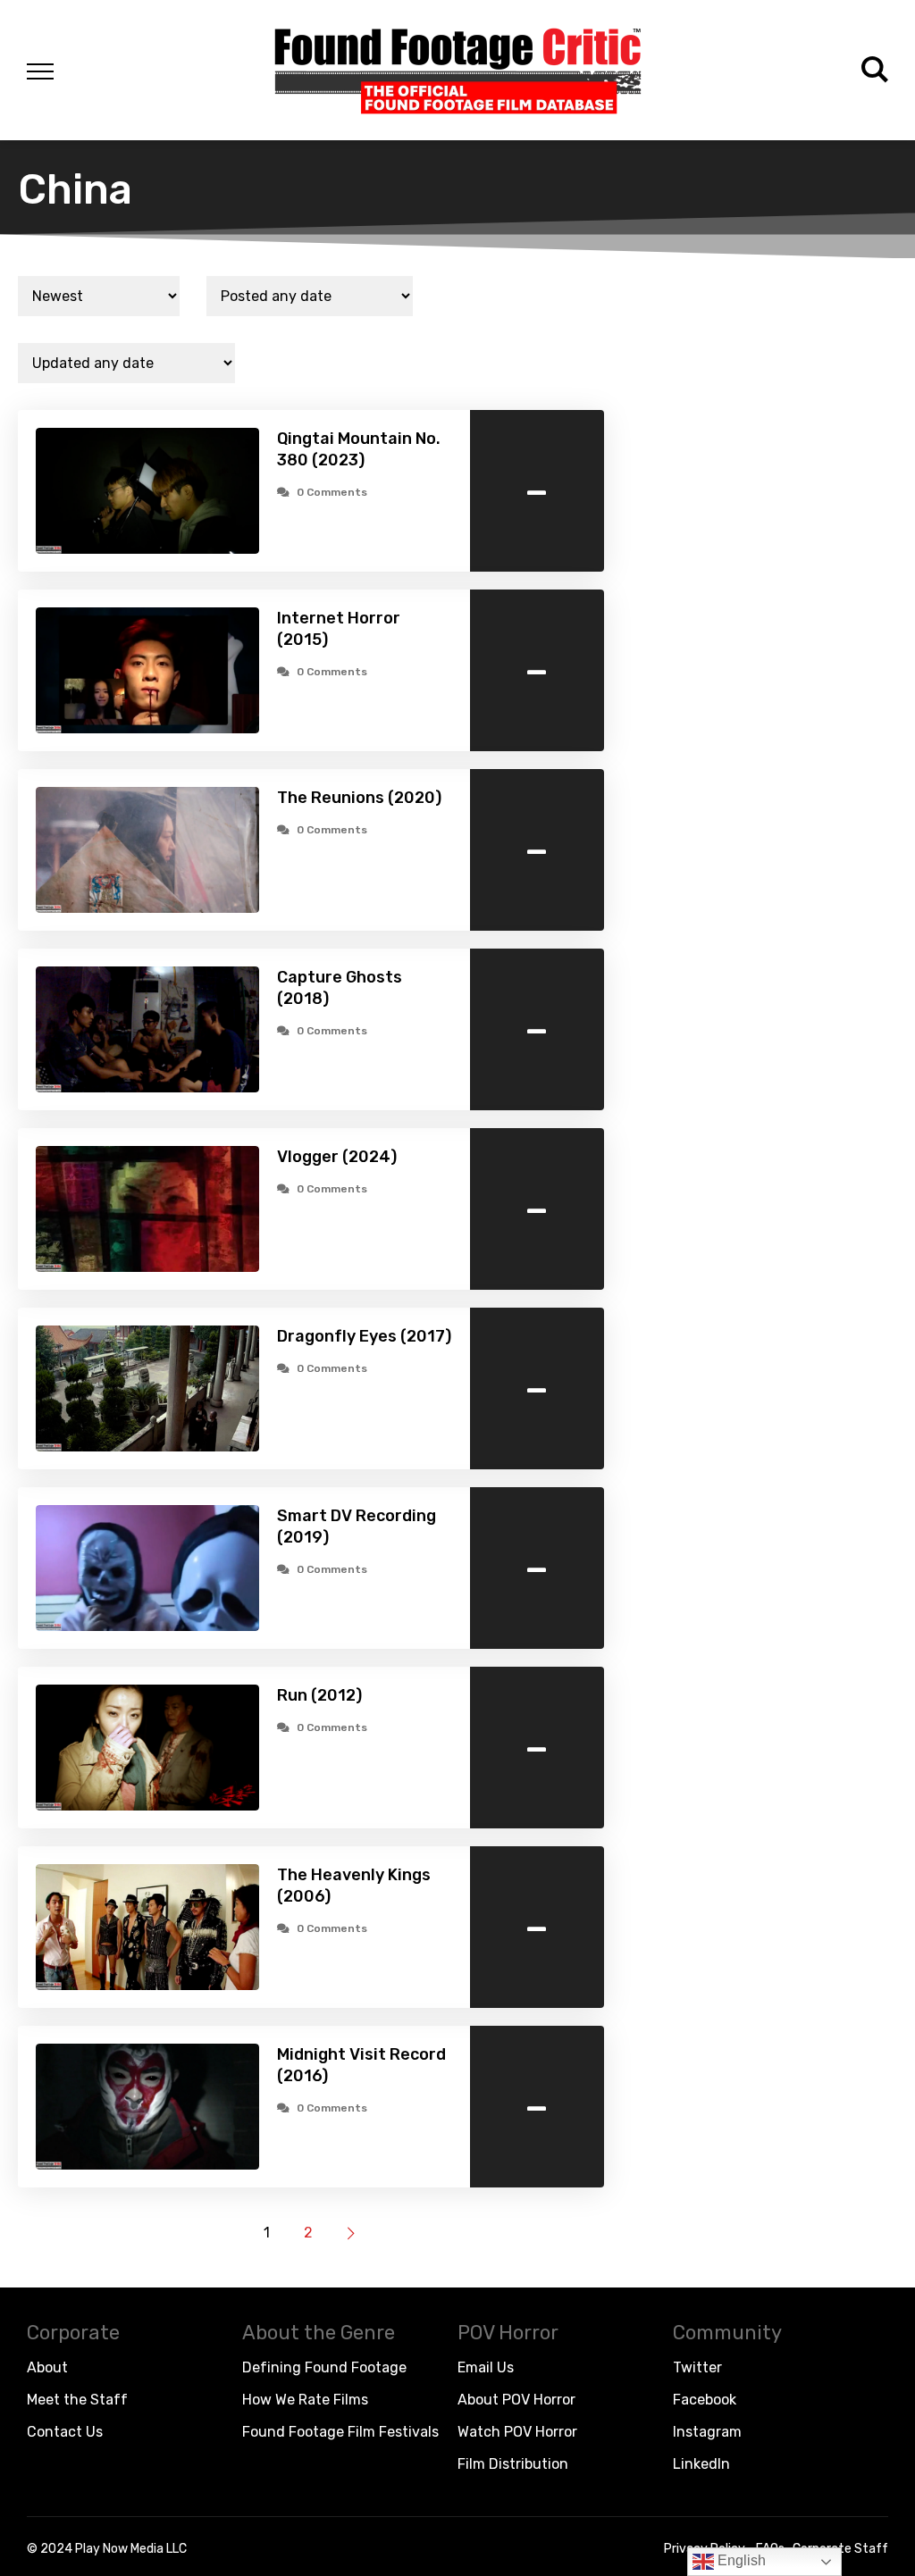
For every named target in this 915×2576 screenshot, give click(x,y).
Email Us (486, 2367)
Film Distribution (513, 2464)
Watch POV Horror (517, 2432)
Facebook (705, 2400)
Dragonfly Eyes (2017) (364, 1336)
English (740, 2560)
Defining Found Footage (324, 2367)
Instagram (707, 2432)
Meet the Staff (77, 2400)
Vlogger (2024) (337, 1157)
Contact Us (65, 2432)
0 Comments (332, 492)
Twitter (697, 2367)
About (47, 2367)
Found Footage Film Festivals (340, 2432)
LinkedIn (701, 2464)
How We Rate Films (305, 2400)
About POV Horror (516, 2400)
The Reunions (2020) (359, 798)
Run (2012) (319, 1695)
